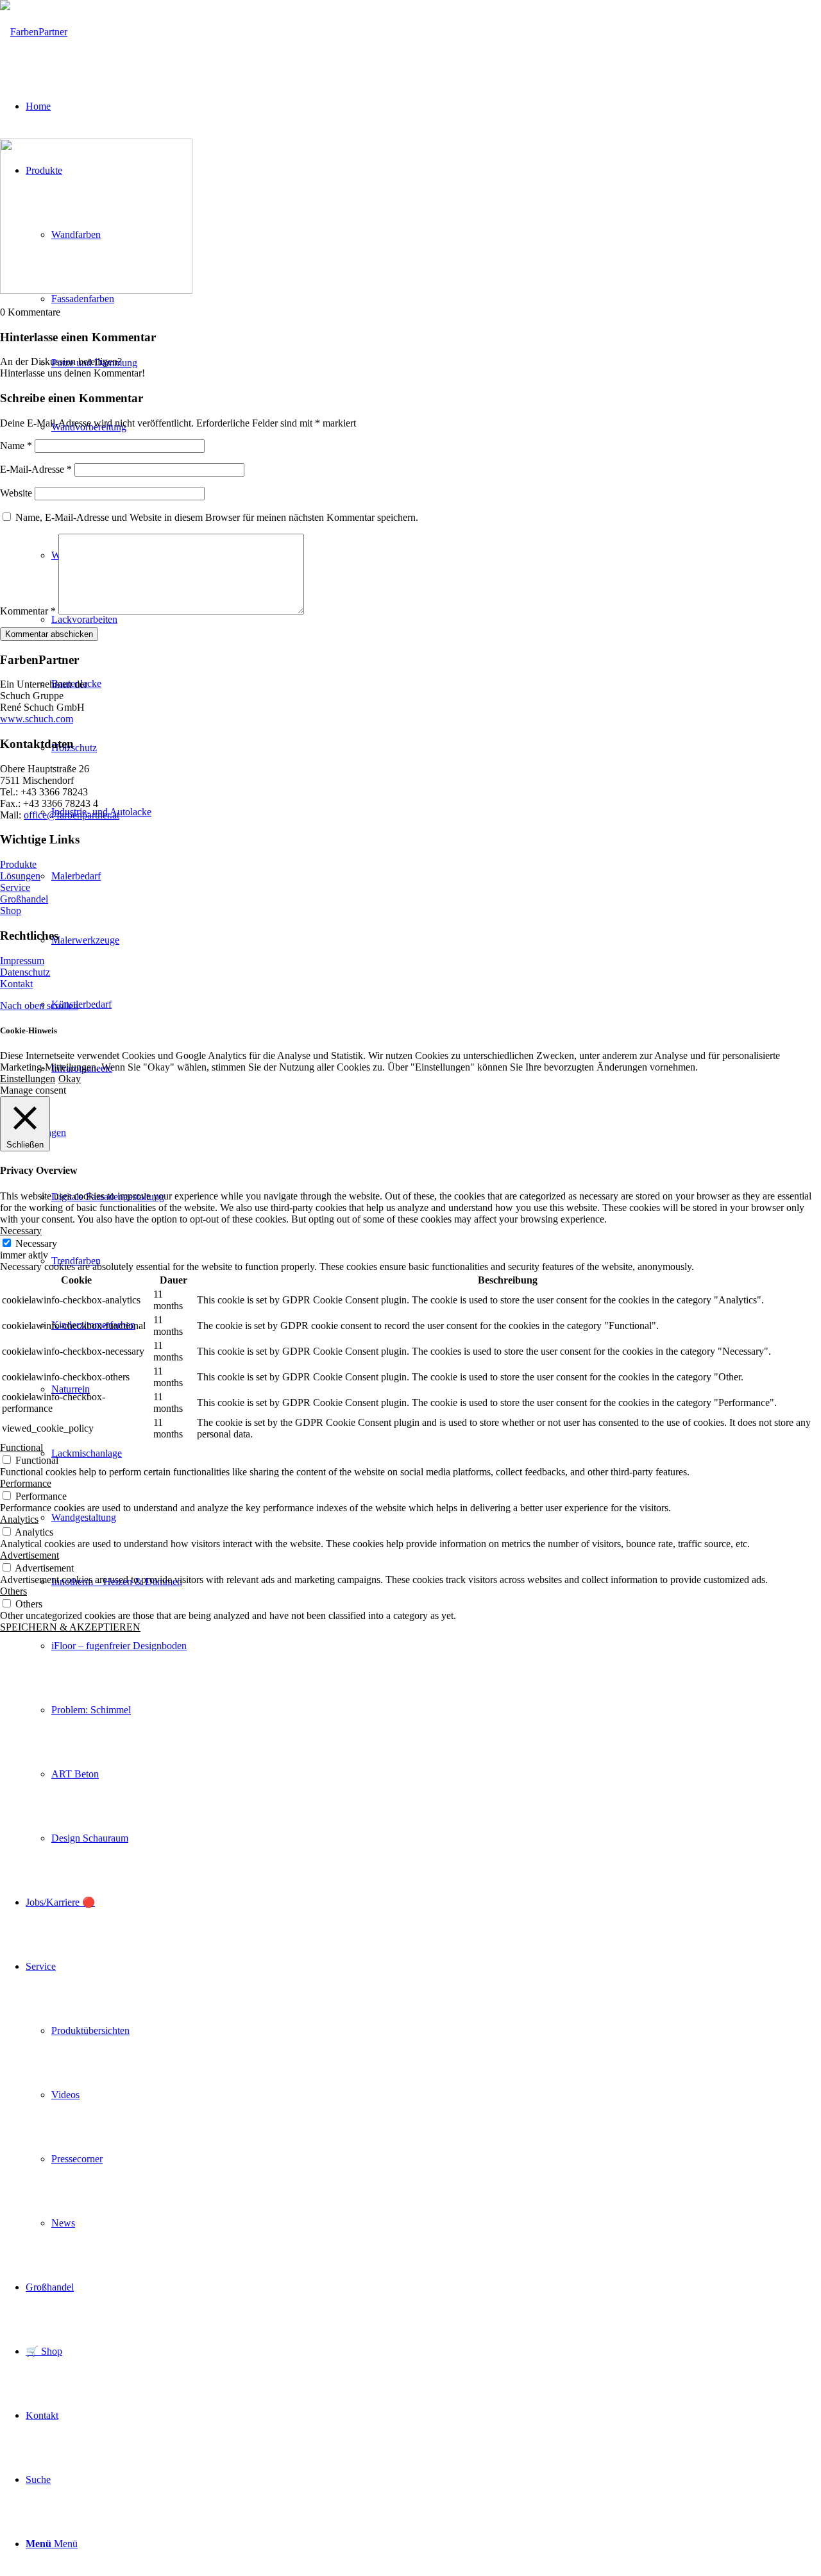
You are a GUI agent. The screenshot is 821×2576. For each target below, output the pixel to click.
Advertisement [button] (30, 1555)
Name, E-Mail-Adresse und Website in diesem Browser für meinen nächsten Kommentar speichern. (217, 517)
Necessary (36, 1243)
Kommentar (28, 611)
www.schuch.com (37, 719)
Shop (11, 911)
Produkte (18, 864)
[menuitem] (436, 1004)
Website (16, 493)
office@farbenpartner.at (72, 815)
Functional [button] (21, 1447)
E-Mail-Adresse (36, 469)
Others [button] (13, 1591)
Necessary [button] (21, 1231)
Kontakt (16, 984)
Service (15, 887)
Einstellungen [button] (28, 1079)
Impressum (22, 961)
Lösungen (20, 876)
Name (16, 445)
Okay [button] (70, 1079)
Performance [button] (26, 1483)
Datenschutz (25, 972)
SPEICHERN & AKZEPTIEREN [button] (70, 1627)
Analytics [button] (19, 1519)
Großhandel (24, 899)
